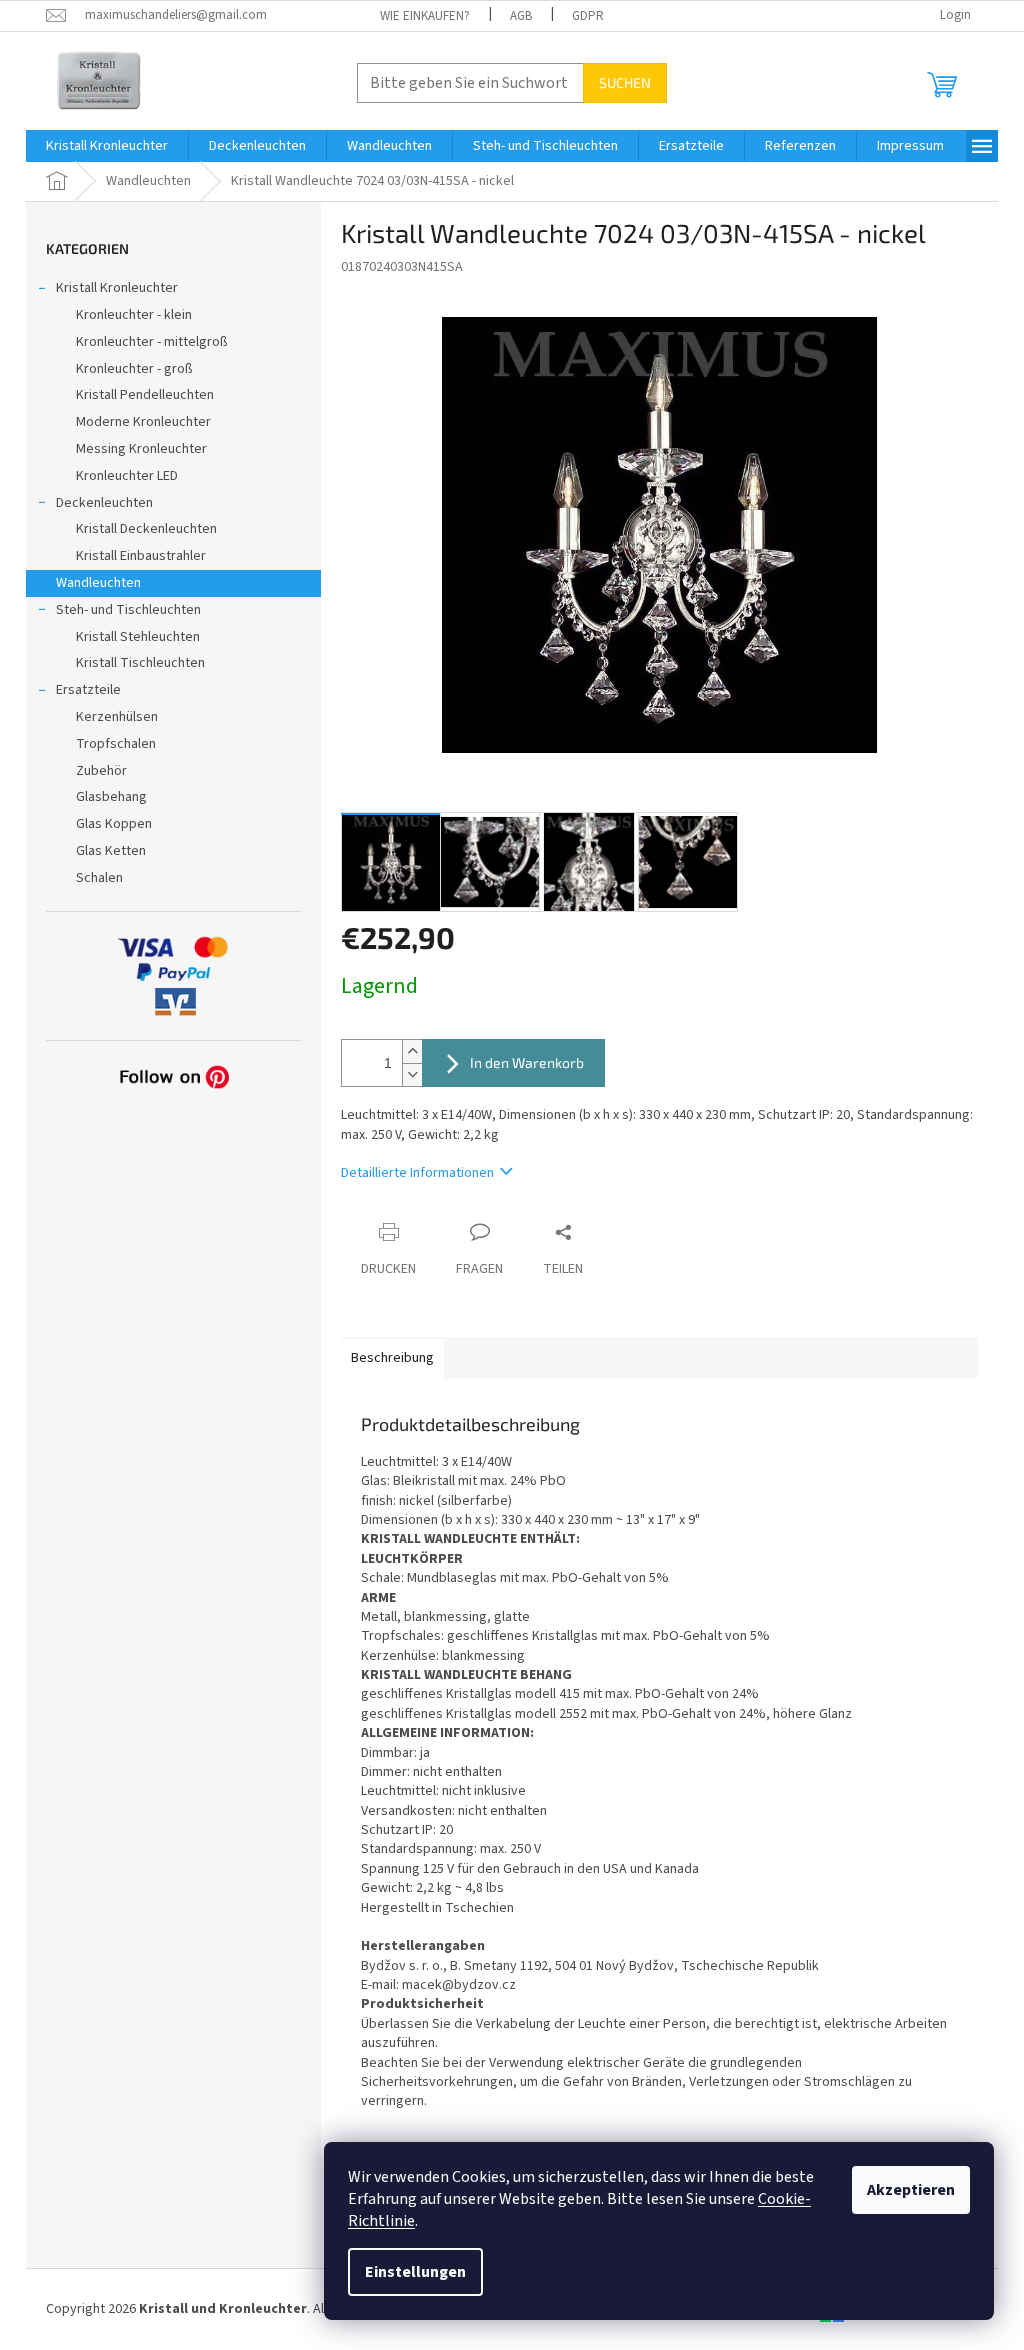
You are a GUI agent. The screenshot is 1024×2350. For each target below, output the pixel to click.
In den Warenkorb (527, 1062)
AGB (521, 16)
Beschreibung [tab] (392, 1358)
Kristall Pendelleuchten (145, 395)
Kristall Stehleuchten (138, 637)
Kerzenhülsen (117, 717)
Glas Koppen (114, 824)
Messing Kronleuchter (141, 449)
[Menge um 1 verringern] (412, 1074)
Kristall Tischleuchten (140, 663)
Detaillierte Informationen (417, 1173)
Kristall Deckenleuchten (146, 529)
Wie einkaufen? (425, 16)
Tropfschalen (116, 744)
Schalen (99, 878)
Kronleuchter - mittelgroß (152, 342)
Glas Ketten (111, 851)
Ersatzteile (88, 690)
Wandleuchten (98, 583)
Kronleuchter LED (127, 476)
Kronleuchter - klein (134, 315)
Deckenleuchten (104, 503)
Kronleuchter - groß (134, 369)
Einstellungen (415, 2272)
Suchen (625, 82)
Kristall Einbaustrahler (141, 556)
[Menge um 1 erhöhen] (412, 1051)
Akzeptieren (911, 2190)
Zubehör (101, 771)
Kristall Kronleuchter (117, 288)
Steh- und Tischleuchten (128, 610)
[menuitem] (107, 146)
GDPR (588, 16)
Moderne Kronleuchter (143, 422)
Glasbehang (111, 797)
